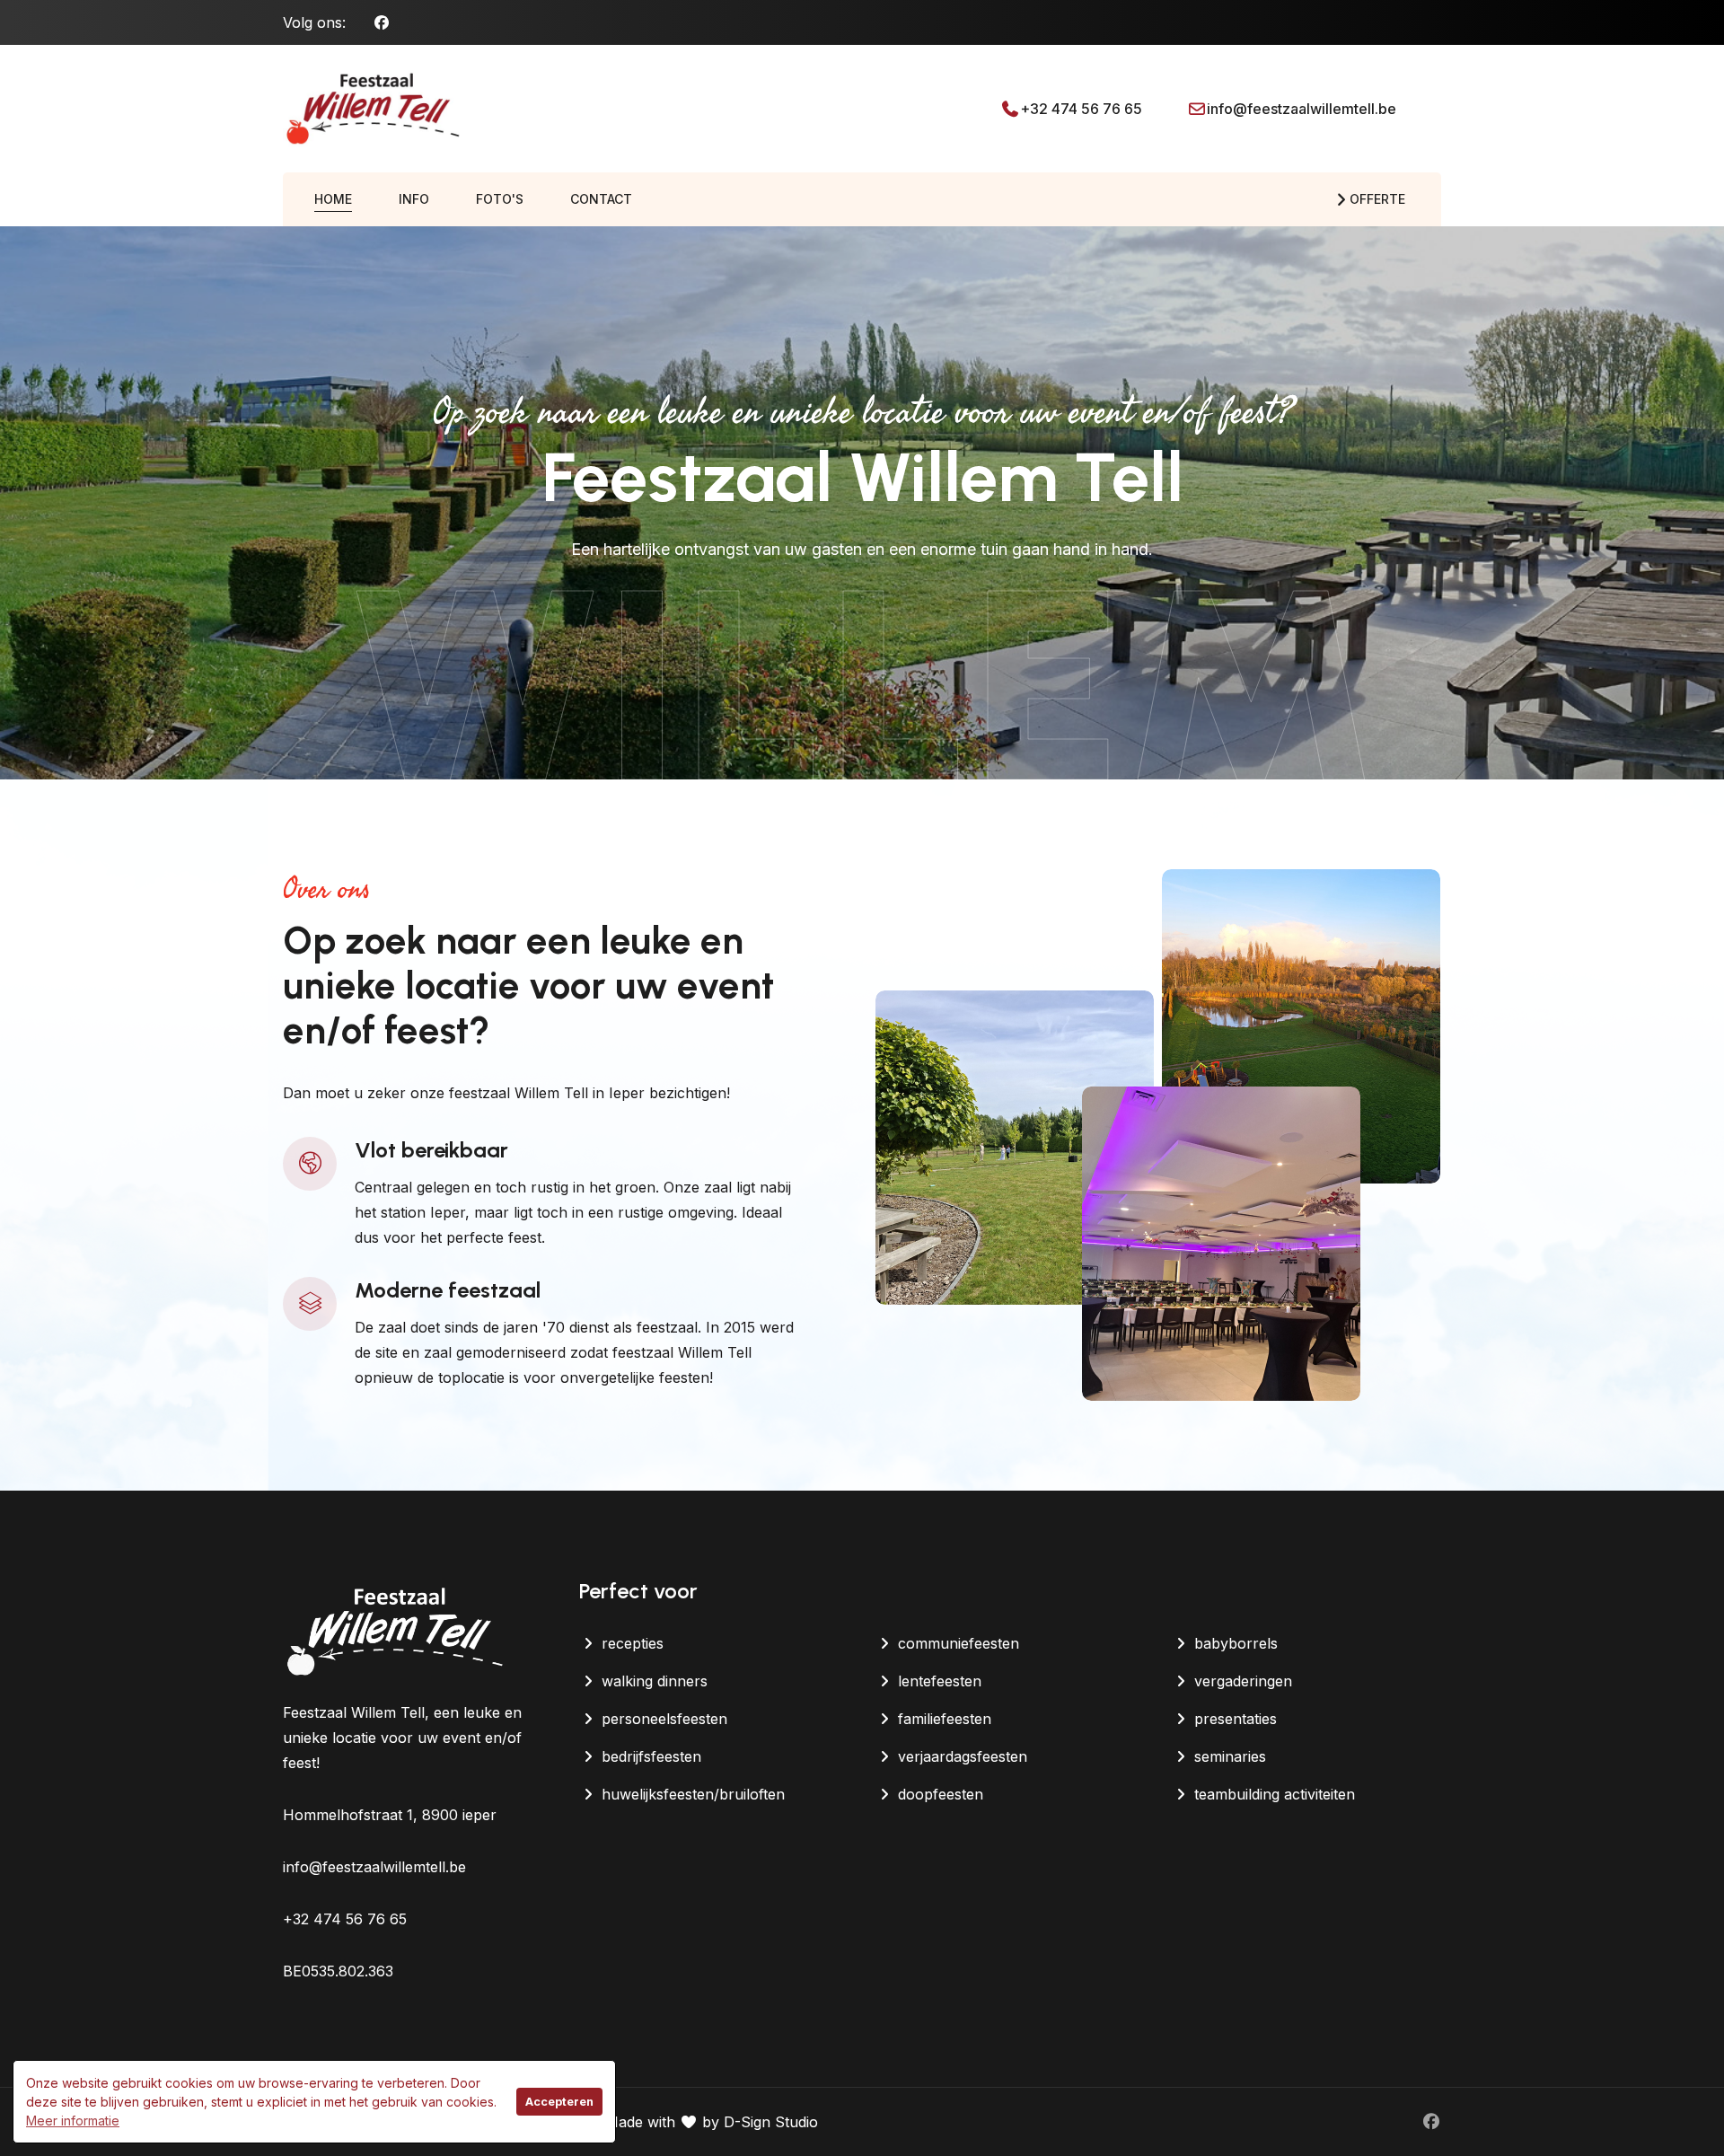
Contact (601, 199)
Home (333, 199)
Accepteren (559, 2102)
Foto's (500, 199)
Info (414, 199)
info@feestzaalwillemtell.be (1302, 109)
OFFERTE (1377, 199)
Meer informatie (73, 2121)
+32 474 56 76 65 (1081, 109)
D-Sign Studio (771, 2122)
